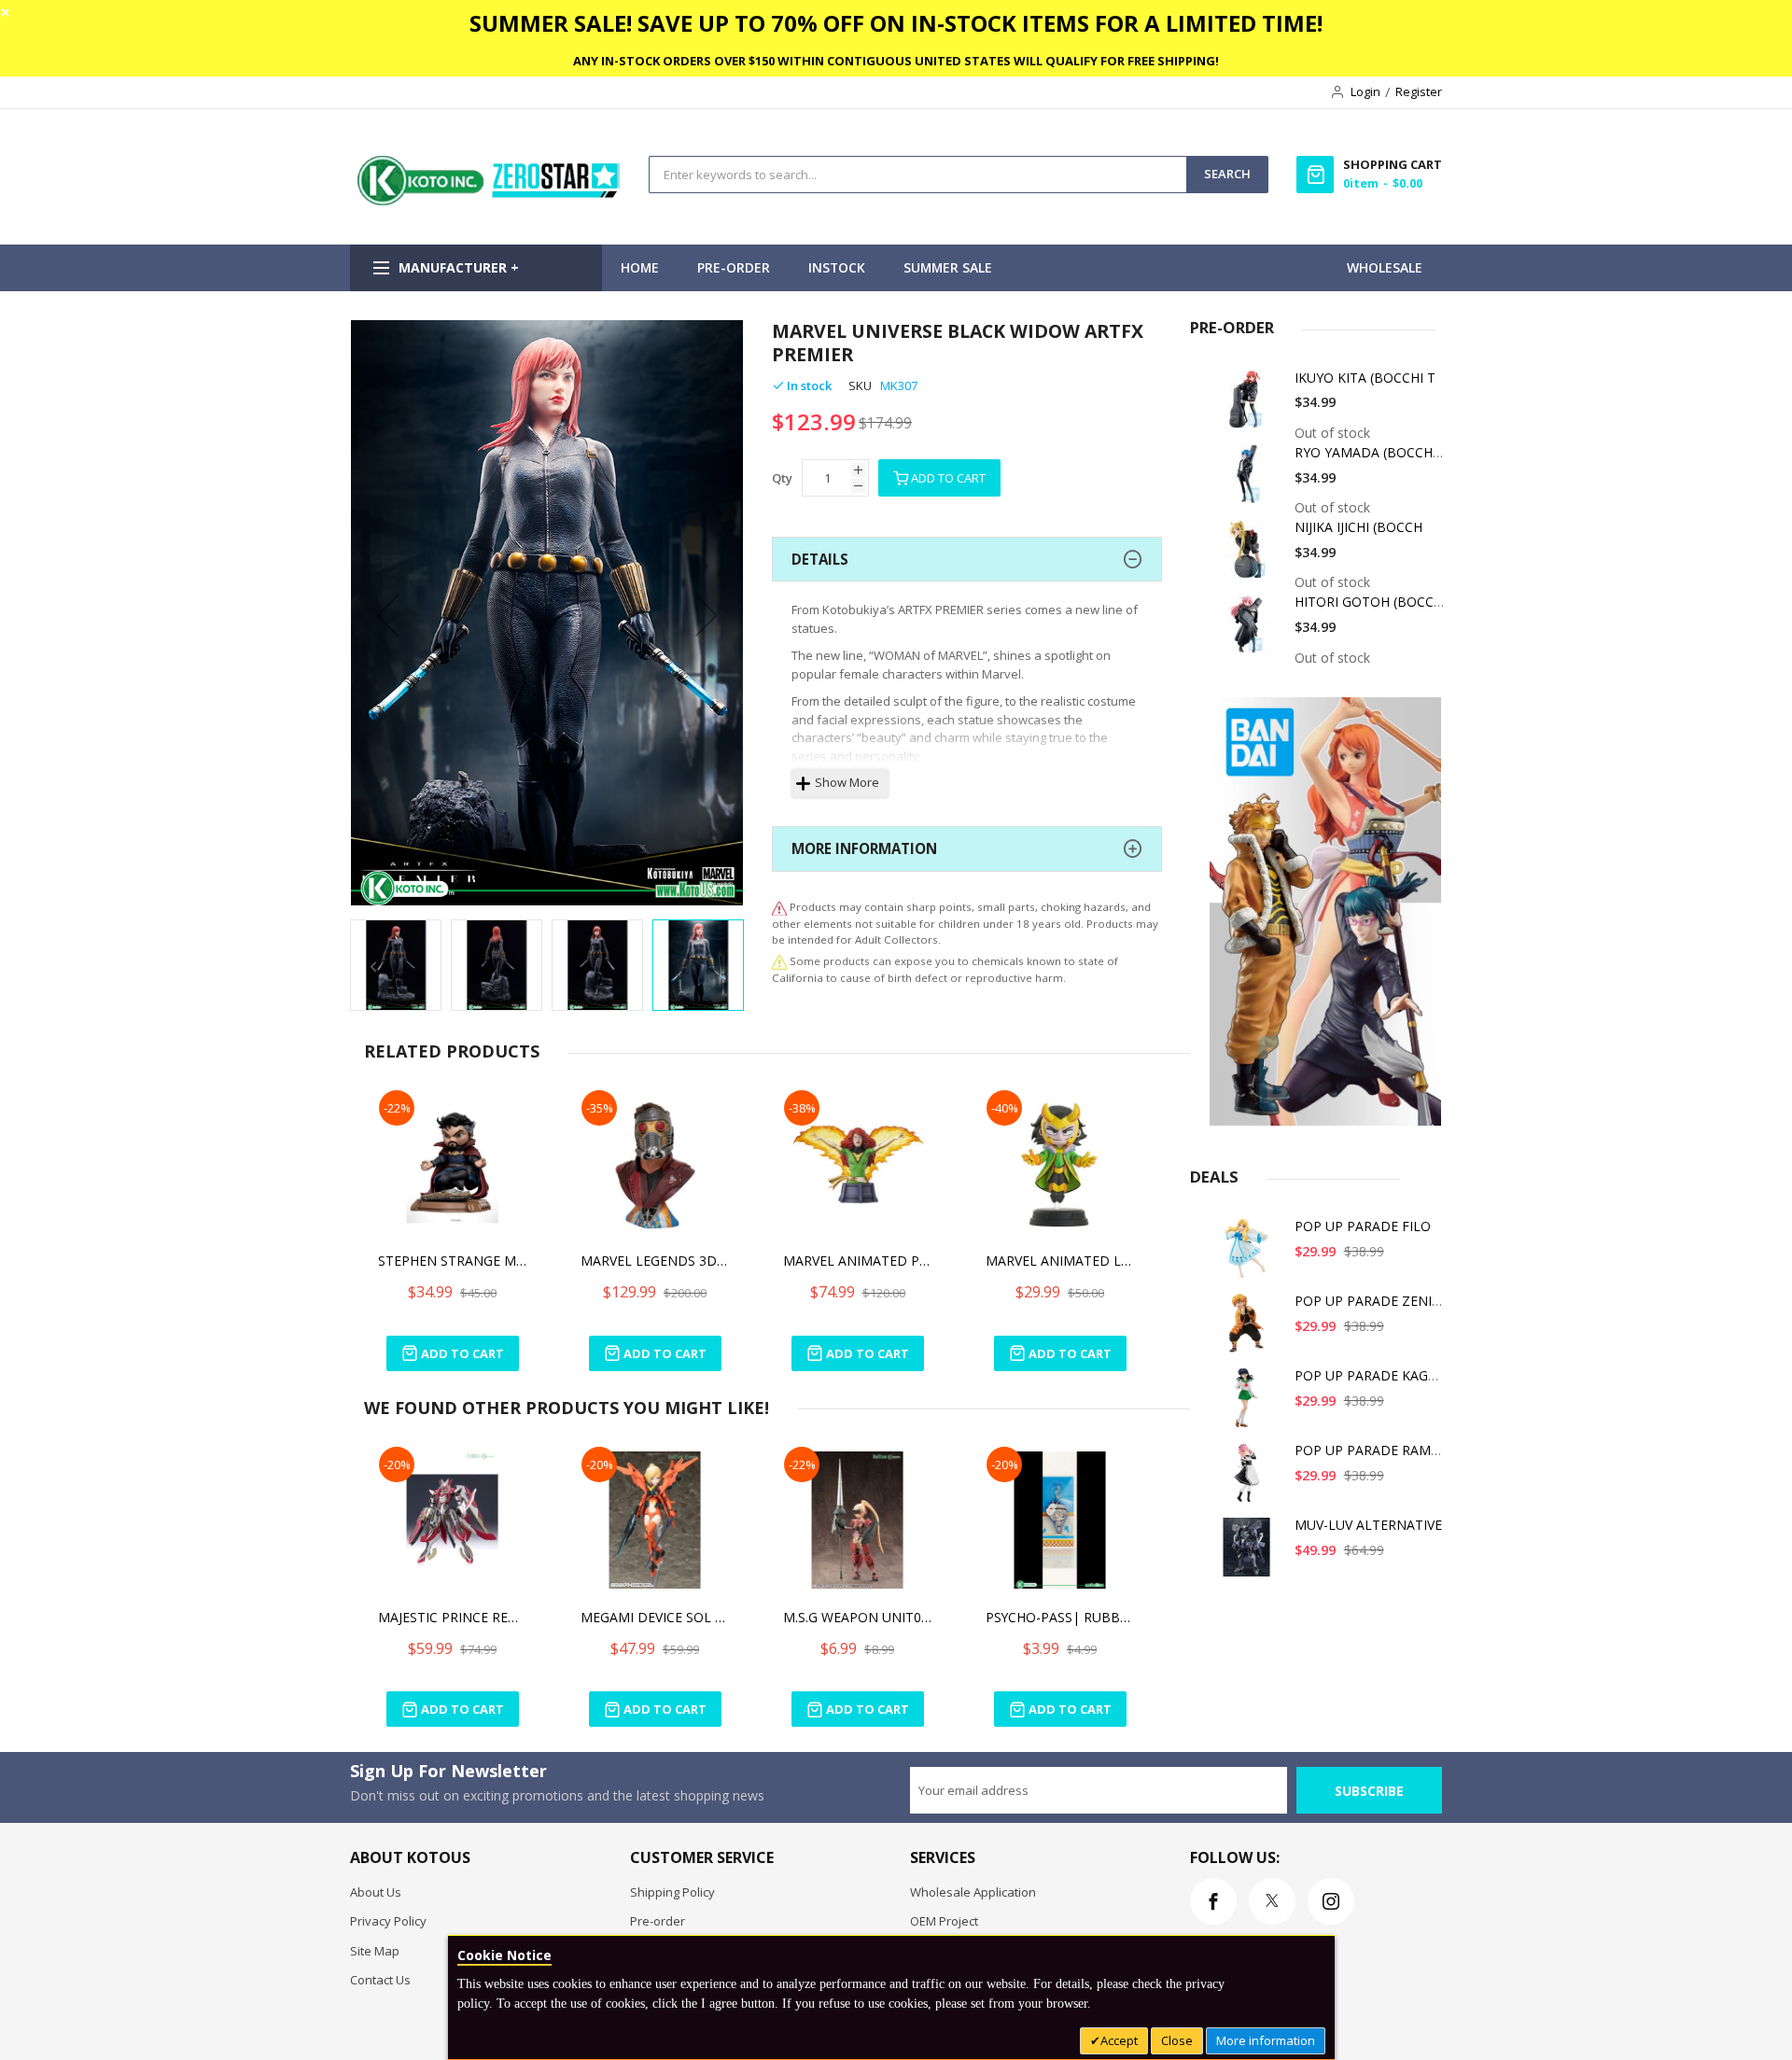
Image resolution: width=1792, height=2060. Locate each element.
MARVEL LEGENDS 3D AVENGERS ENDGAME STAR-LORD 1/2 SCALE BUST (655, 1261)
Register (1419, 91)
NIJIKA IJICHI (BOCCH (1358, 527)
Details (820, 559)
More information (1266, 2040)
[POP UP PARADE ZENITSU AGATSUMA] (1250, 1330)
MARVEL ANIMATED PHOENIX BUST (858, 1261)
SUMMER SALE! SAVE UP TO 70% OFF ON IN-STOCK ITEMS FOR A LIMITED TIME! (896, 23)
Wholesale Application (973, 1892)
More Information (864, 848)
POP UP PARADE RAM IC (1371, 1450)
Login (1365, 91)
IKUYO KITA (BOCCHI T (1365, 378)
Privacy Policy (388, 1921)
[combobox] (918, 175)
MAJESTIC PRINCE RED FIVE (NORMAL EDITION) (453, 1617)
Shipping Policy (672, 1892)
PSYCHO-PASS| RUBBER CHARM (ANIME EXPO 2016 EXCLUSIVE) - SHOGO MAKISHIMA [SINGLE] (1060, 1617)
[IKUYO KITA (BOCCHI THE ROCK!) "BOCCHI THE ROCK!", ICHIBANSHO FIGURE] (1250, 406)
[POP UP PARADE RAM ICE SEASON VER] (1250, 1479)
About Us (376, 1892)
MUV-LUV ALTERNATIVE (1368, 1525)
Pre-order (658, 1921)
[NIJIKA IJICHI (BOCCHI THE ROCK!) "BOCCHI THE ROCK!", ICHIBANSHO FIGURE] (1250, 556)
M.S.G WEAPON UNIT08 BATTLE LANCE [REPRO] (858, 1617)
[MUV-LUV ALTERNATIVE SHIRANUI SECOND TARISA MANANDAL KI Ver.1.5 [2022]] (1250, 1554)
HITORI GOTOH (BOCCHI (1371, 602)
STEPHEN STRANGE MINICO (453, 1261)
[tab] (967, 560)
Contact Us (380, 1980)
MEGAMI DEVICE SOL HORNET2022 (655, 1617)
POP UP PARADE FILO (1363, 1226)
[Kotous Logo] (490, 201)
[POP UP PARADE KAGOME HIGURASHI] (1250, 1404)
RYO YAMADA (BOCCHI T (1372, 452)
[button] (387, 615)
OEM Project (944, 1921)
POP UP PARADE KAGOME (1376, 1375)
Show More (847, 782)
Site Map (375, 1951)
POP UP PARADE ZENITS (1371, 1301)
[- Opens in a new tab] (779, 961)
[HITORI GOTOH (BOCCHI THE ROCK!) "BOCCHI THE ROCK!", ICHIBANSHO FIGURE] (1250, 631)
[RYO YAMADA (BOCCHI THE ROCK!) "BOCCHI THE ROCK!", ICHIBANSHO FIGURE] (1250, 481)
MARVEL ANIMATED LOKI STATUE (1060, 1261)
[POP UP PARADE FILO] (1250, 1255)
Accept (1119, 2040)
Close (1177, 2040)
